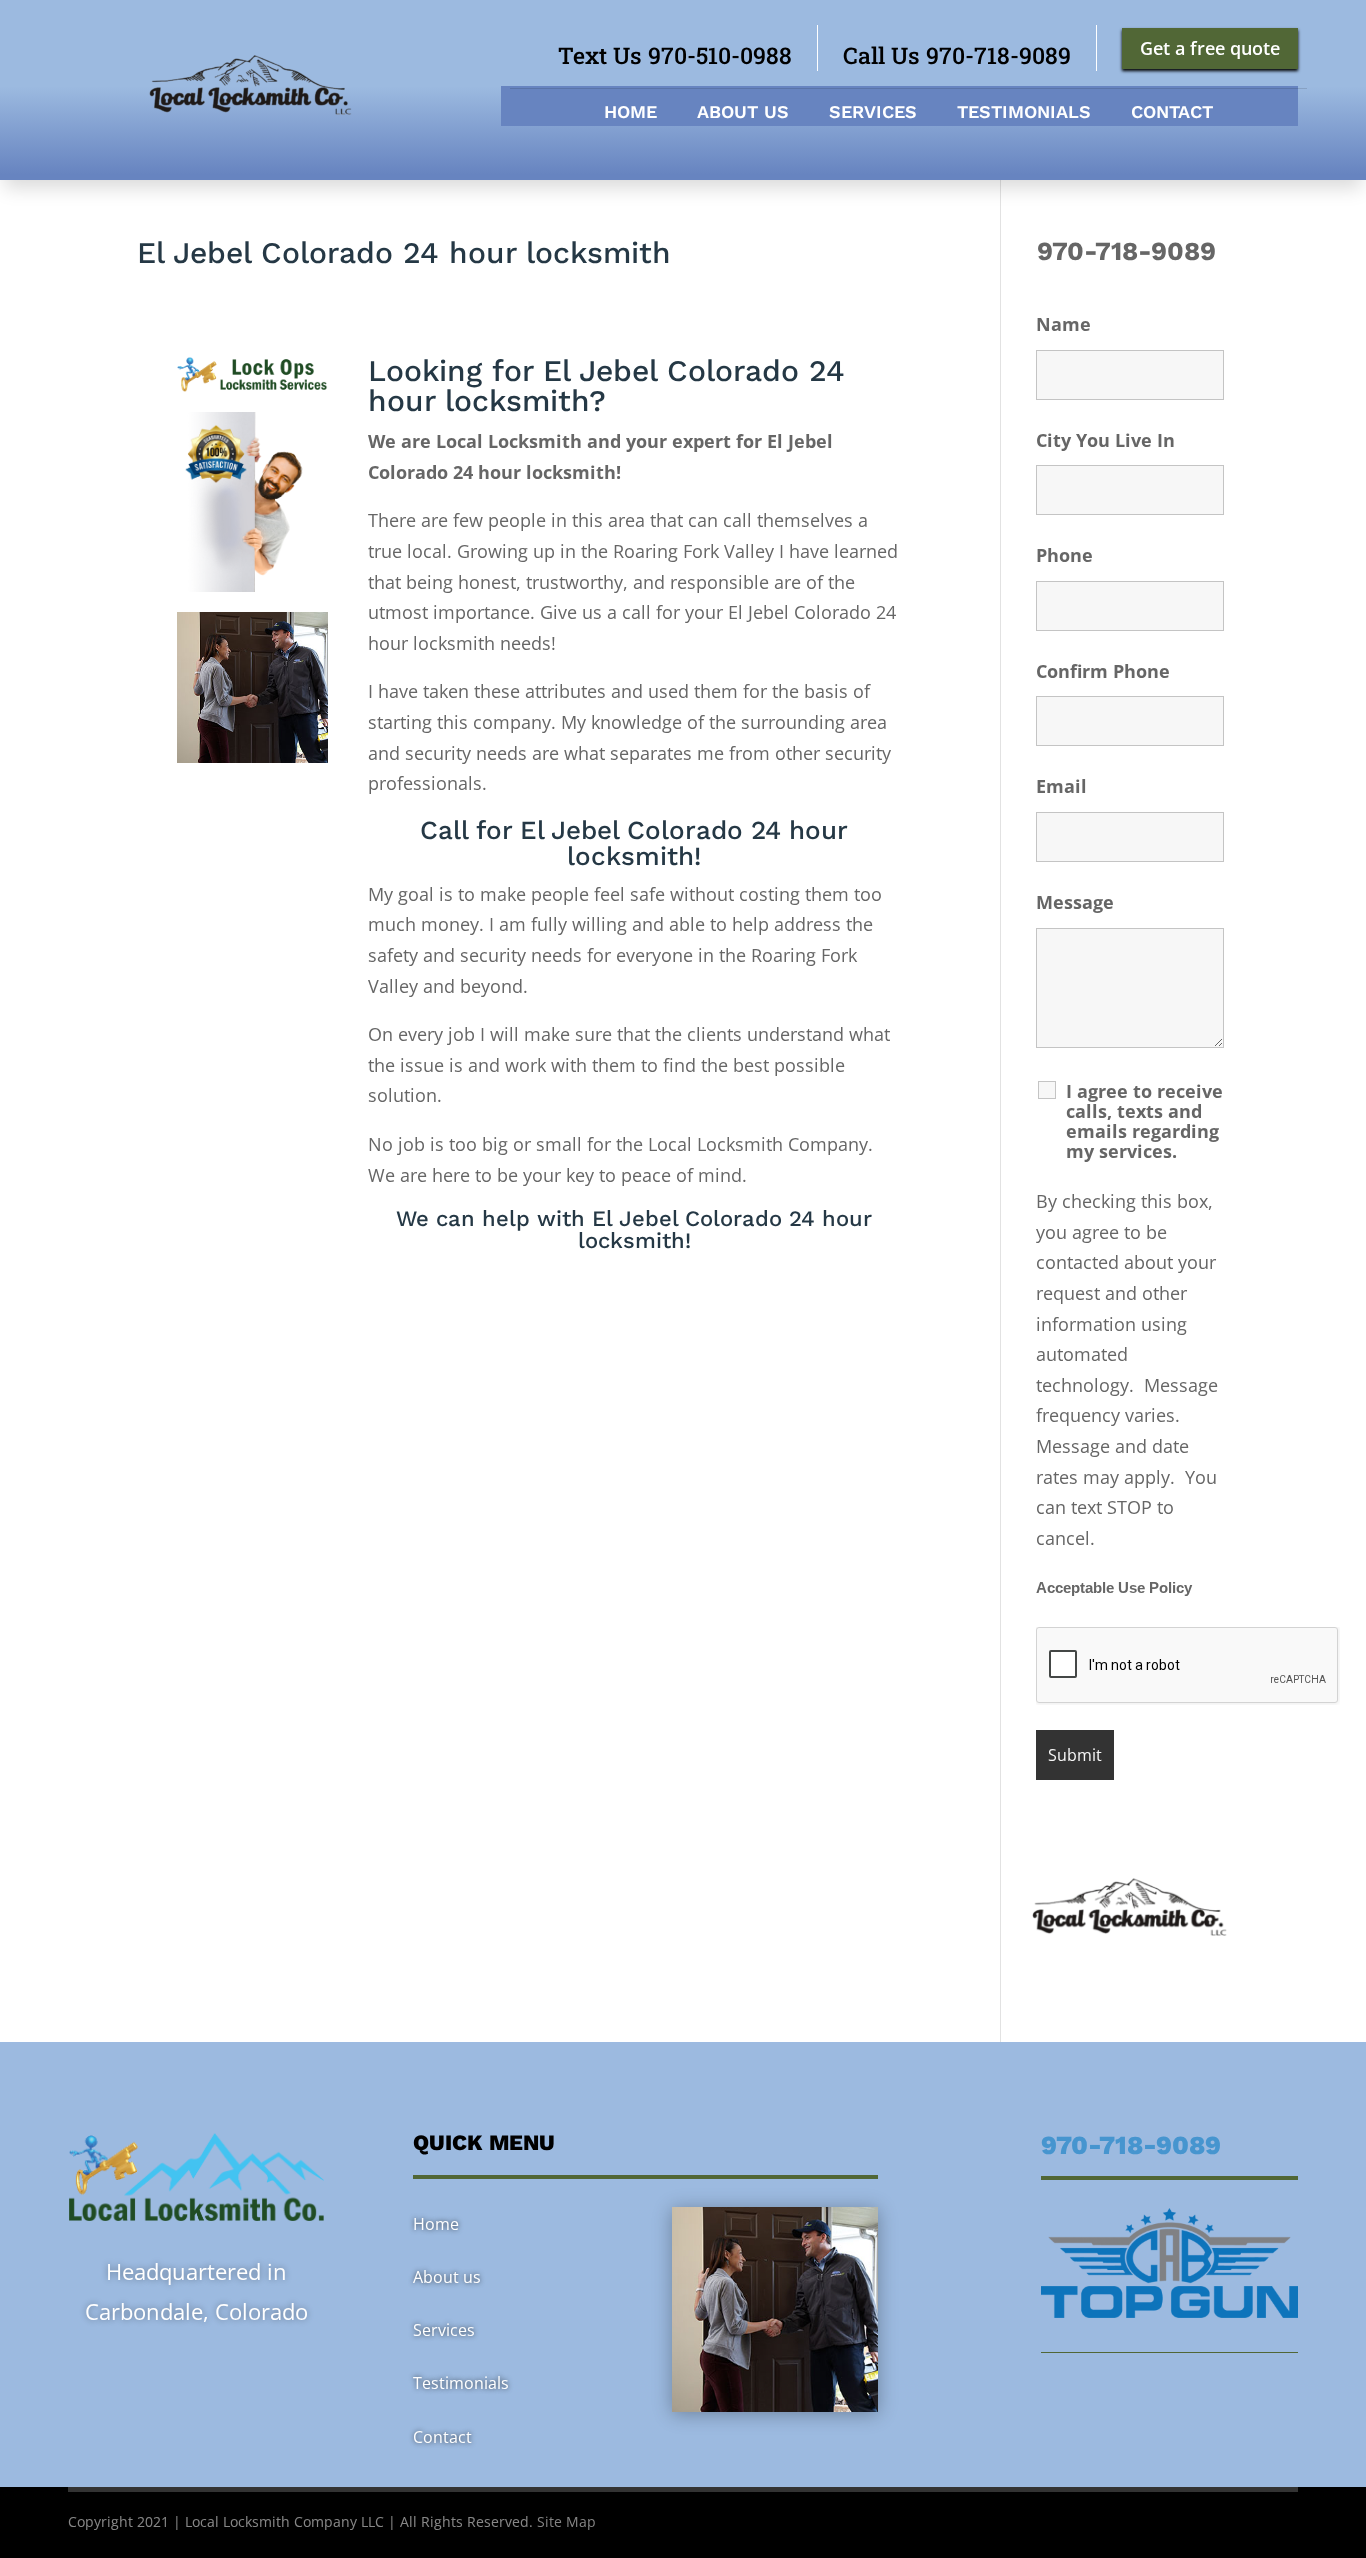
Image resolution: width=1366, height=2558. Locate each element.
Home (630, 113)
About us (743, 113)
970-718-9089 (1130, 251)
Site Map (566, 2521)
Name (1063, 324)
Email (1061, 786)
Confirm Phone (1103, 671)
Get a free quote (1210, 48)
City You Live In (1105, 440)
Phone (1064, 555)
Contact (1172, 113)
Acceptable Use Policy (1114, 1588)
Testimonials (1024, 113)
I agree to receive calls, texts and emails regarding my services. (1144, 1121)
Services (873, 113)
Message (1075, 902)
